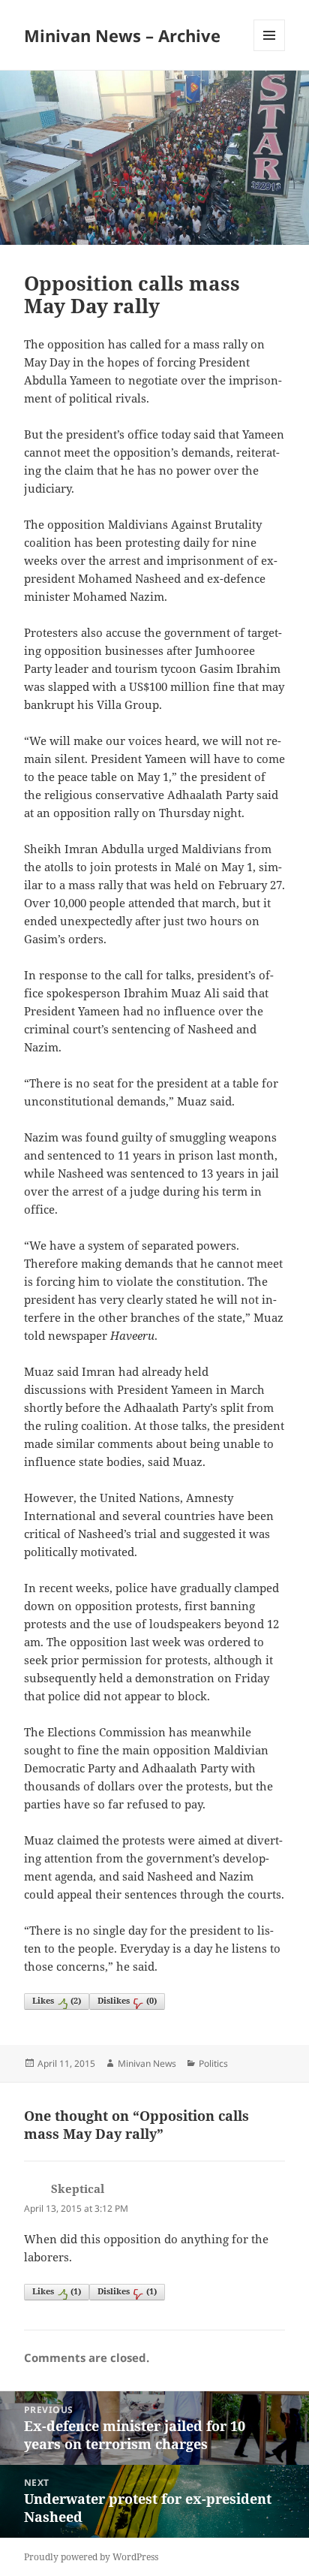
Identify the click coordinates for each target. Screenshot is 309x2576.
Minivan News (147, 2063)
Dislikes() (127, 2000)
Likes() (57, 2000)
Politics (213, 2063)
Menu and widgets (270, 51)
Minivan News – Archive (122, 35)
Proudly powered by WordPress (91, 2557)
